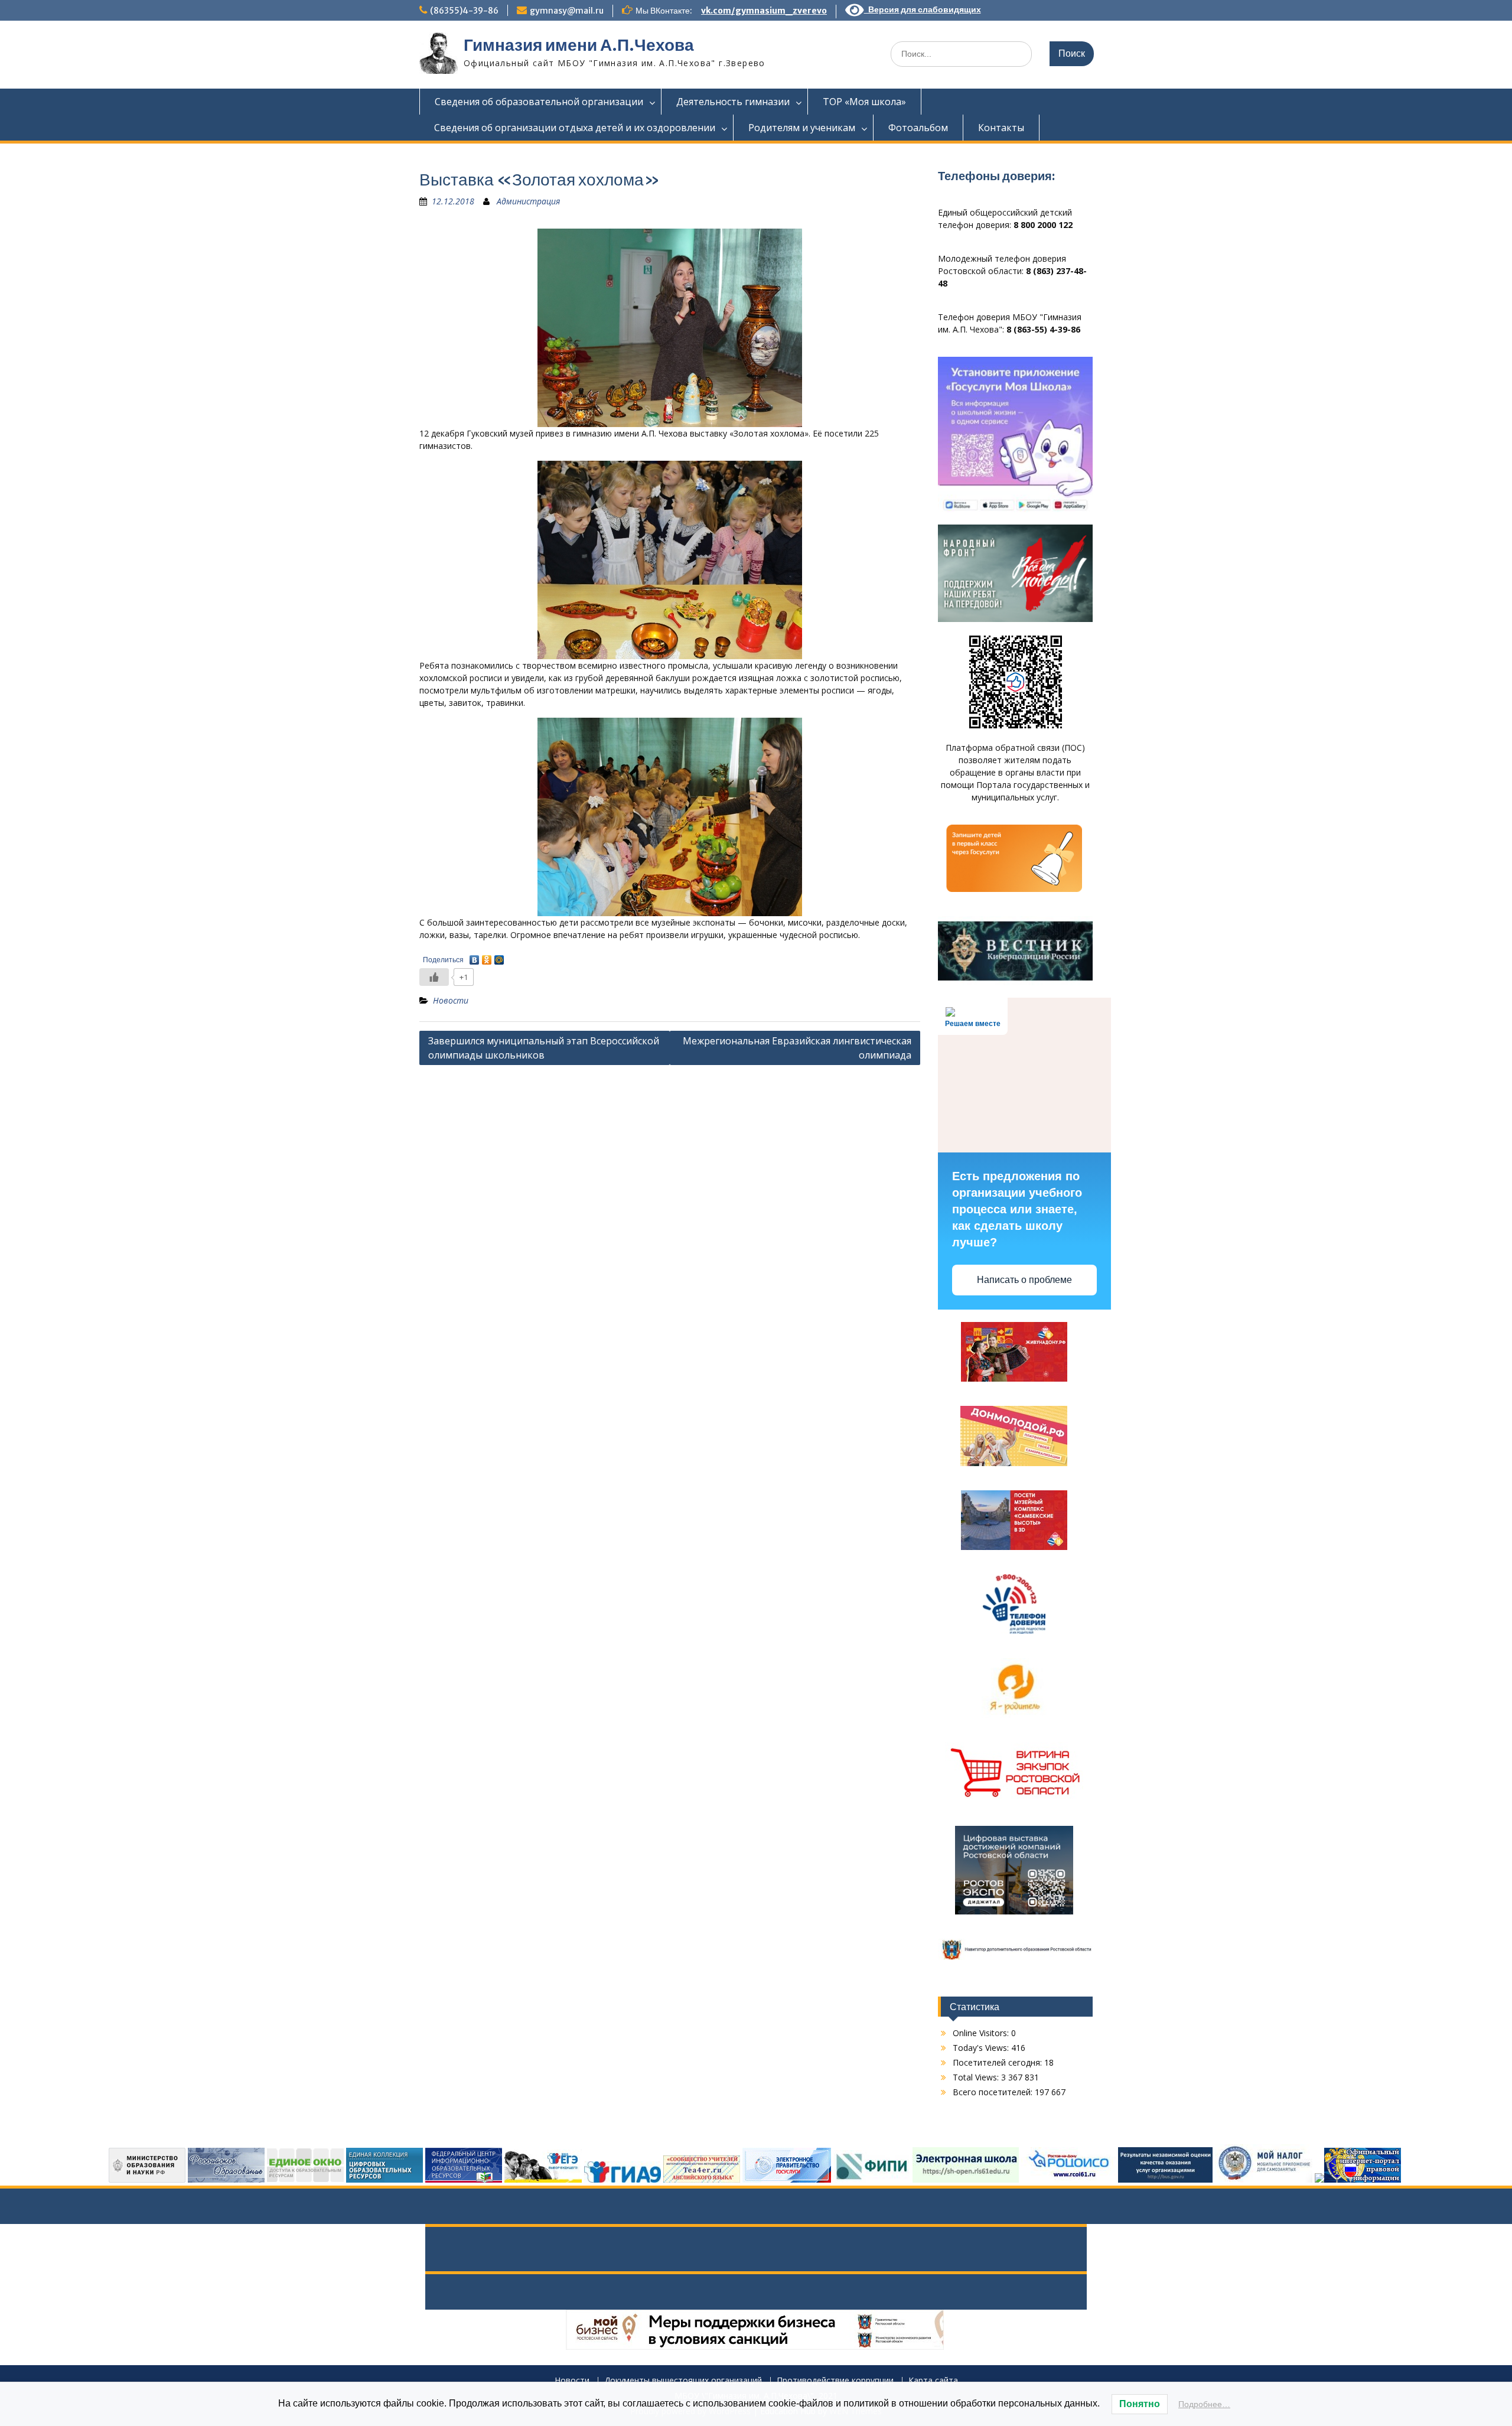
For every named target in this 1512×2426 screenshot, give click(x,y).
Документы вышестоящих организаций (683, 2381)
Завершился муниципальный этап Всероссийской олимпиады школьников (544, 1048)
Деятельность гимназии (733, 102)
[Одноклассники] (487, 957)
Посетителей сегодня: (998, 2062)
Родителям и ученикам (802, 128)
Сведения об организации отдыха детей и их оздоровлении (575, 128)
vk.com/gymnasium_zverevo (764, 11)
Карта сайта (933, 2381)
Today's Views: (982, 2048)
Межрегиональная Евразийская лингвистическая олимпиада (797, 1048)
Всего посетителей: (994, 2092)
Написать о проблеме (1024, 1280)
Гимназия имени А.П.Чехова (579, 45)
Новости (451, 1000)
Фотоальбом (918, 128)
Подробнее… (1204, 2404)
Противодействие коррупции (835, 2381)
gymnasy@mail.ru (567, 11)
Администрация (528, 201)
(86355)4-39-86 (464, 11)
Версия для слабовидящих (923, 9)
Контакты (1001, 128)
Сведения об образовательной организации (539, 102)
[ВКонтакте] (475, 957)
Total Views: (977, 2077)
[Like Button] (434, 977)
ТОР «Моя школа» (864, 102)
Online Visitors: (982, 2033)
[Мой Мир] (499, 957)
